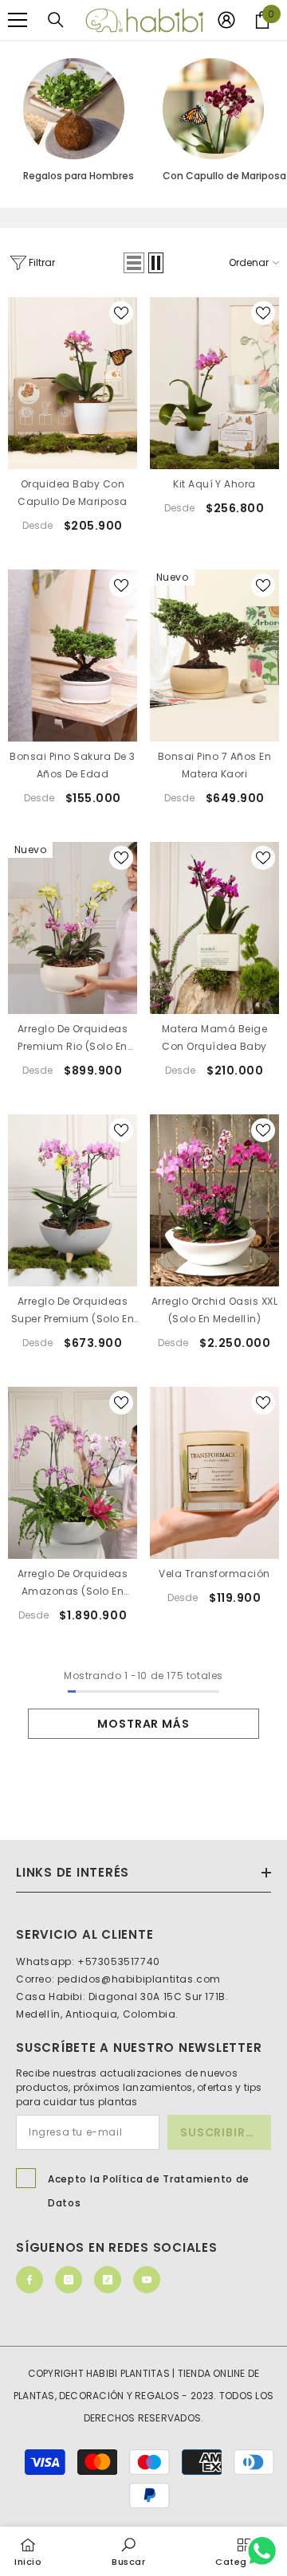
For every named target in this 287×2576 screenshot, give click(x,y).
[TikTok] (108, 2280)
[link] (129, 2551)
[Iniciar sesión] (226, 20)
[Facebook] (29, 2280)
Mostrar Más (143, 1724)
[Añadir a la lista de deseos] (121, 313)
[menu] (18, 20)
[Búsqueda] (56, 20)
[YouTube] (147, 2280)
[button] (134, 263)
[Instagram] (69, 2280)
